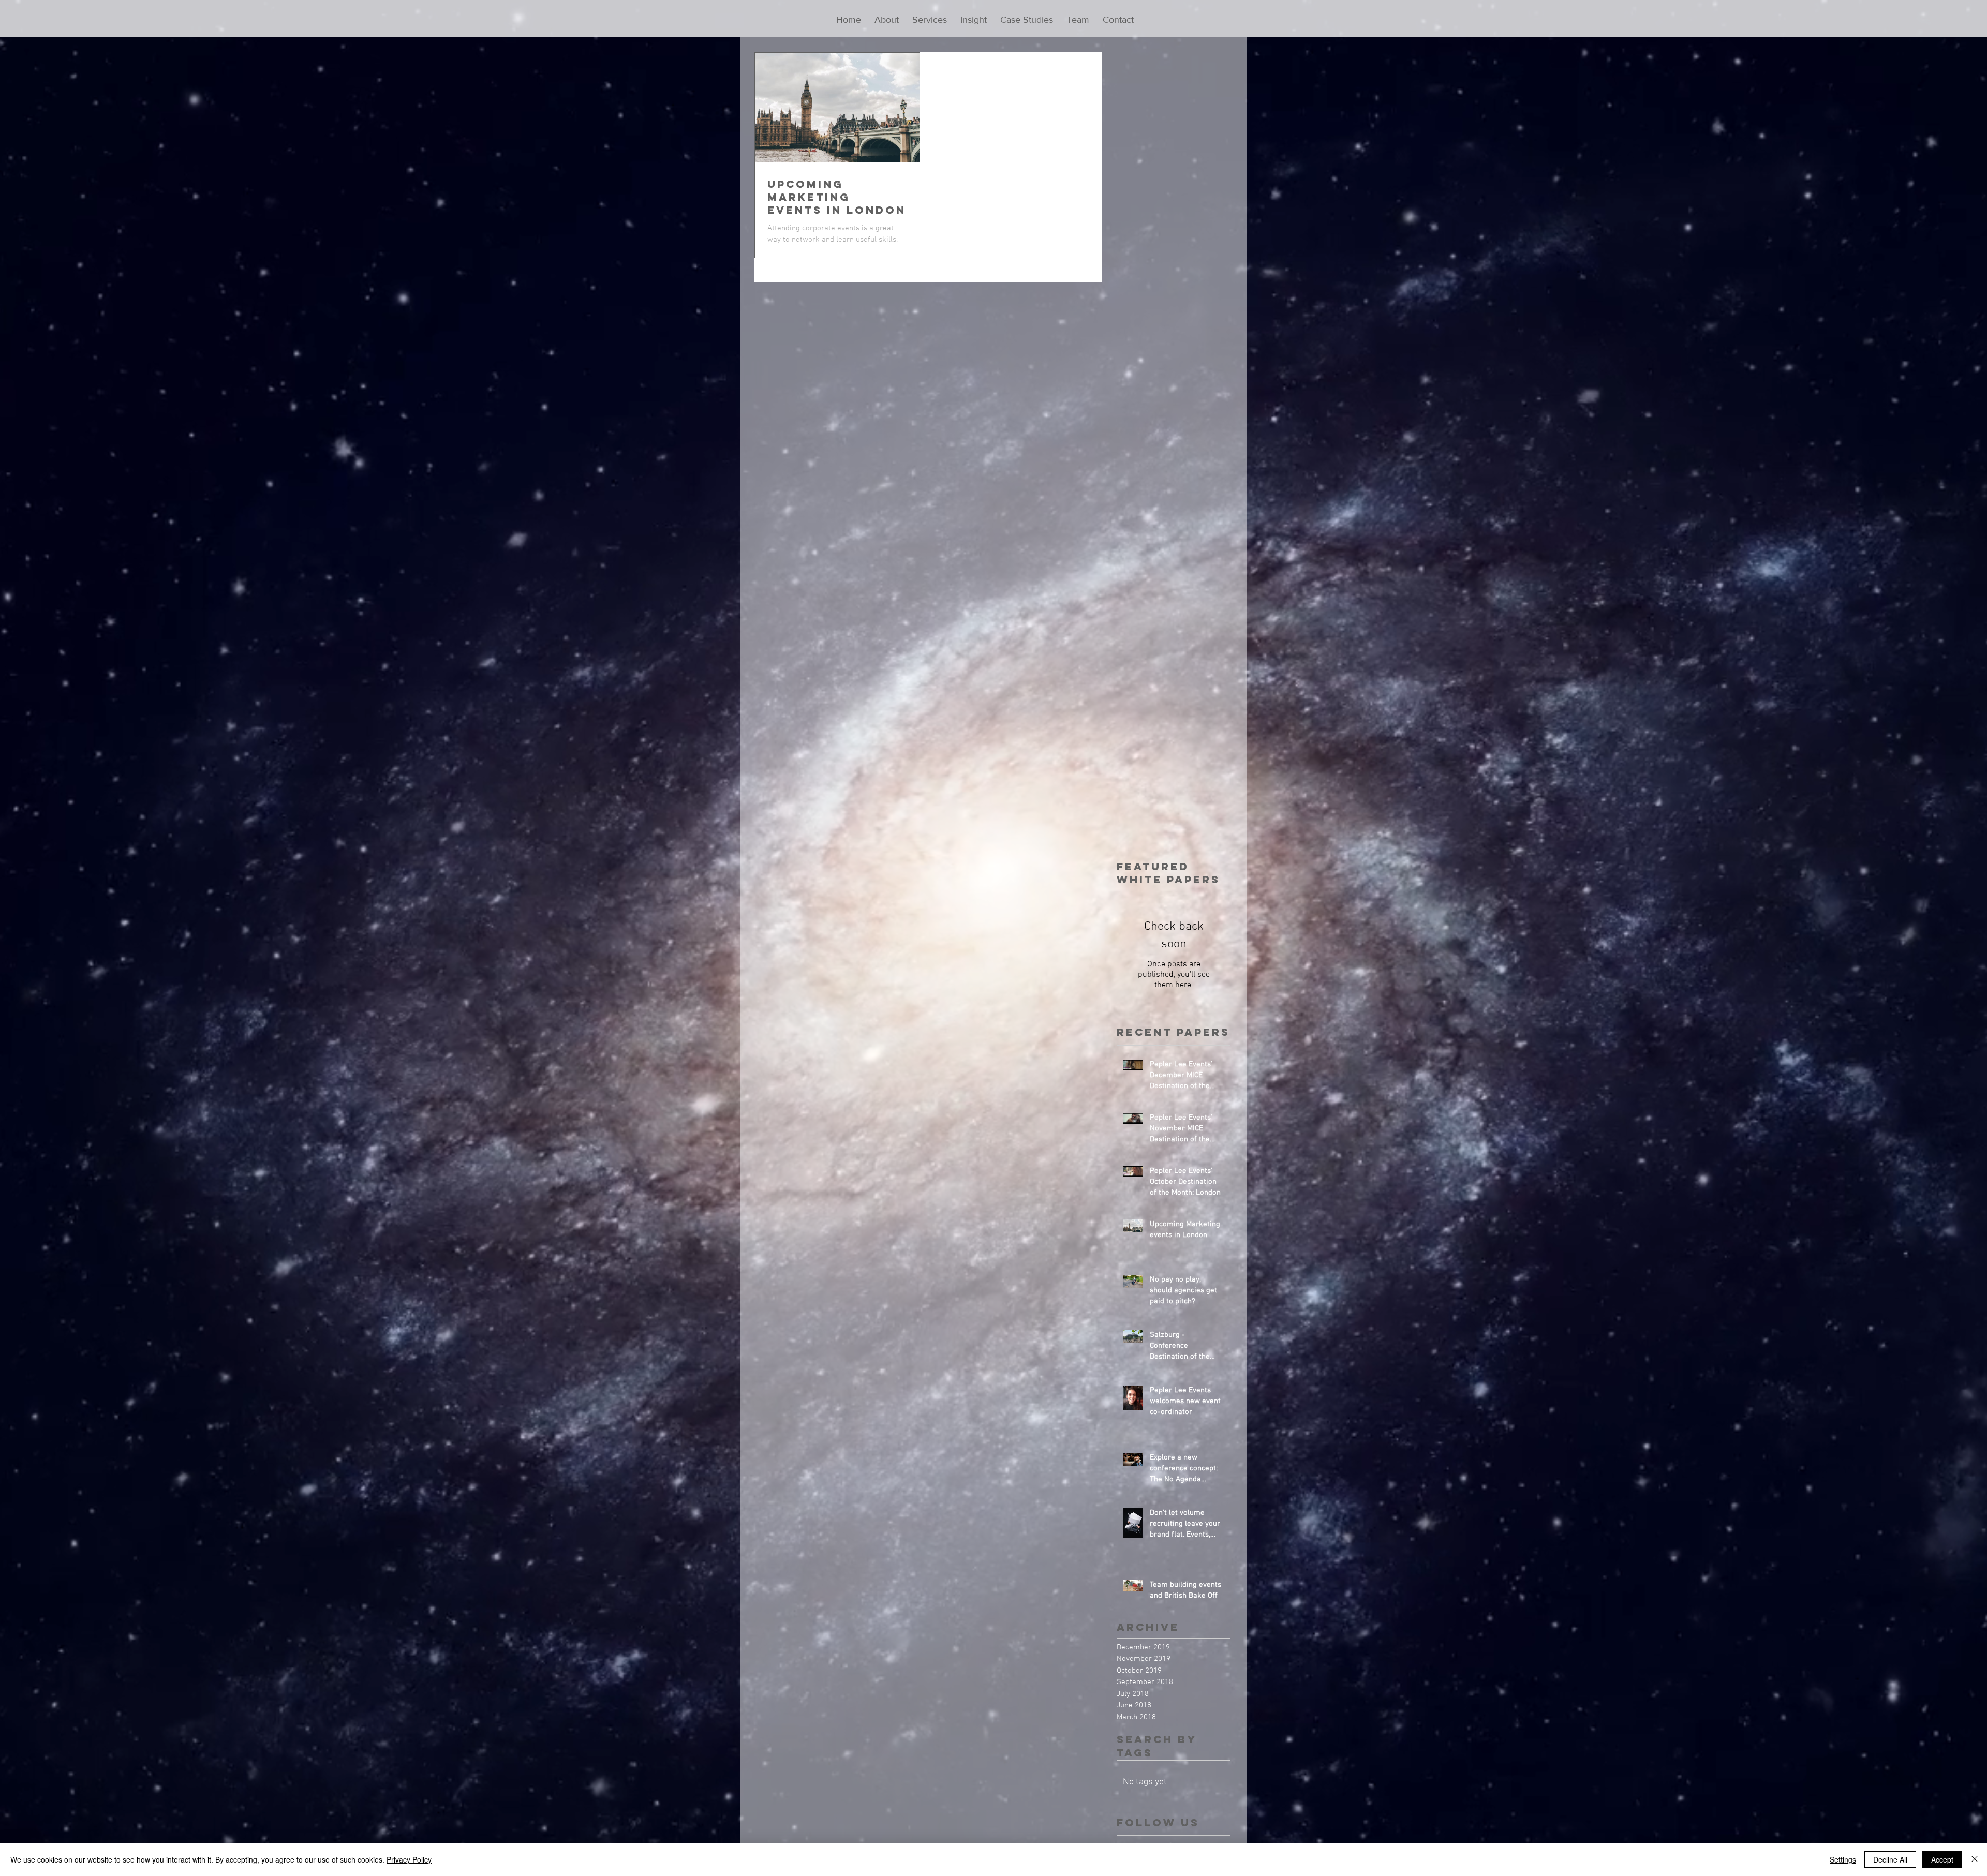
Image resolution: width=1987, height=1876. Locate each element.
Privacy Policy (409, 1859)
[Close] (1975, 1859)
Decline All (1890, 1859)
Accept (1942, 1859)
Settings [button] (1843, 1859)
